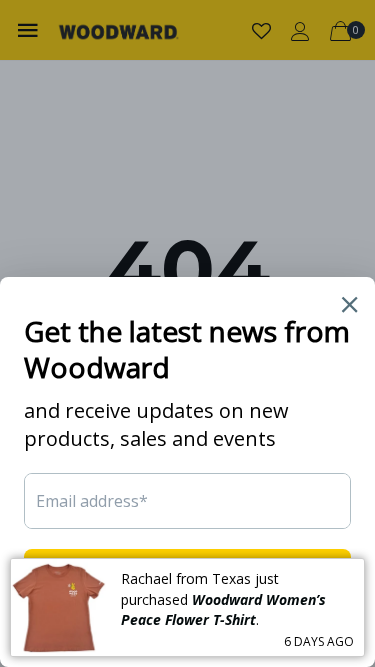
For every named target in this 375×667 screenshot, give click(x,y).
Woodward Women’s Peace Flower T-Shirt (223, 610)
